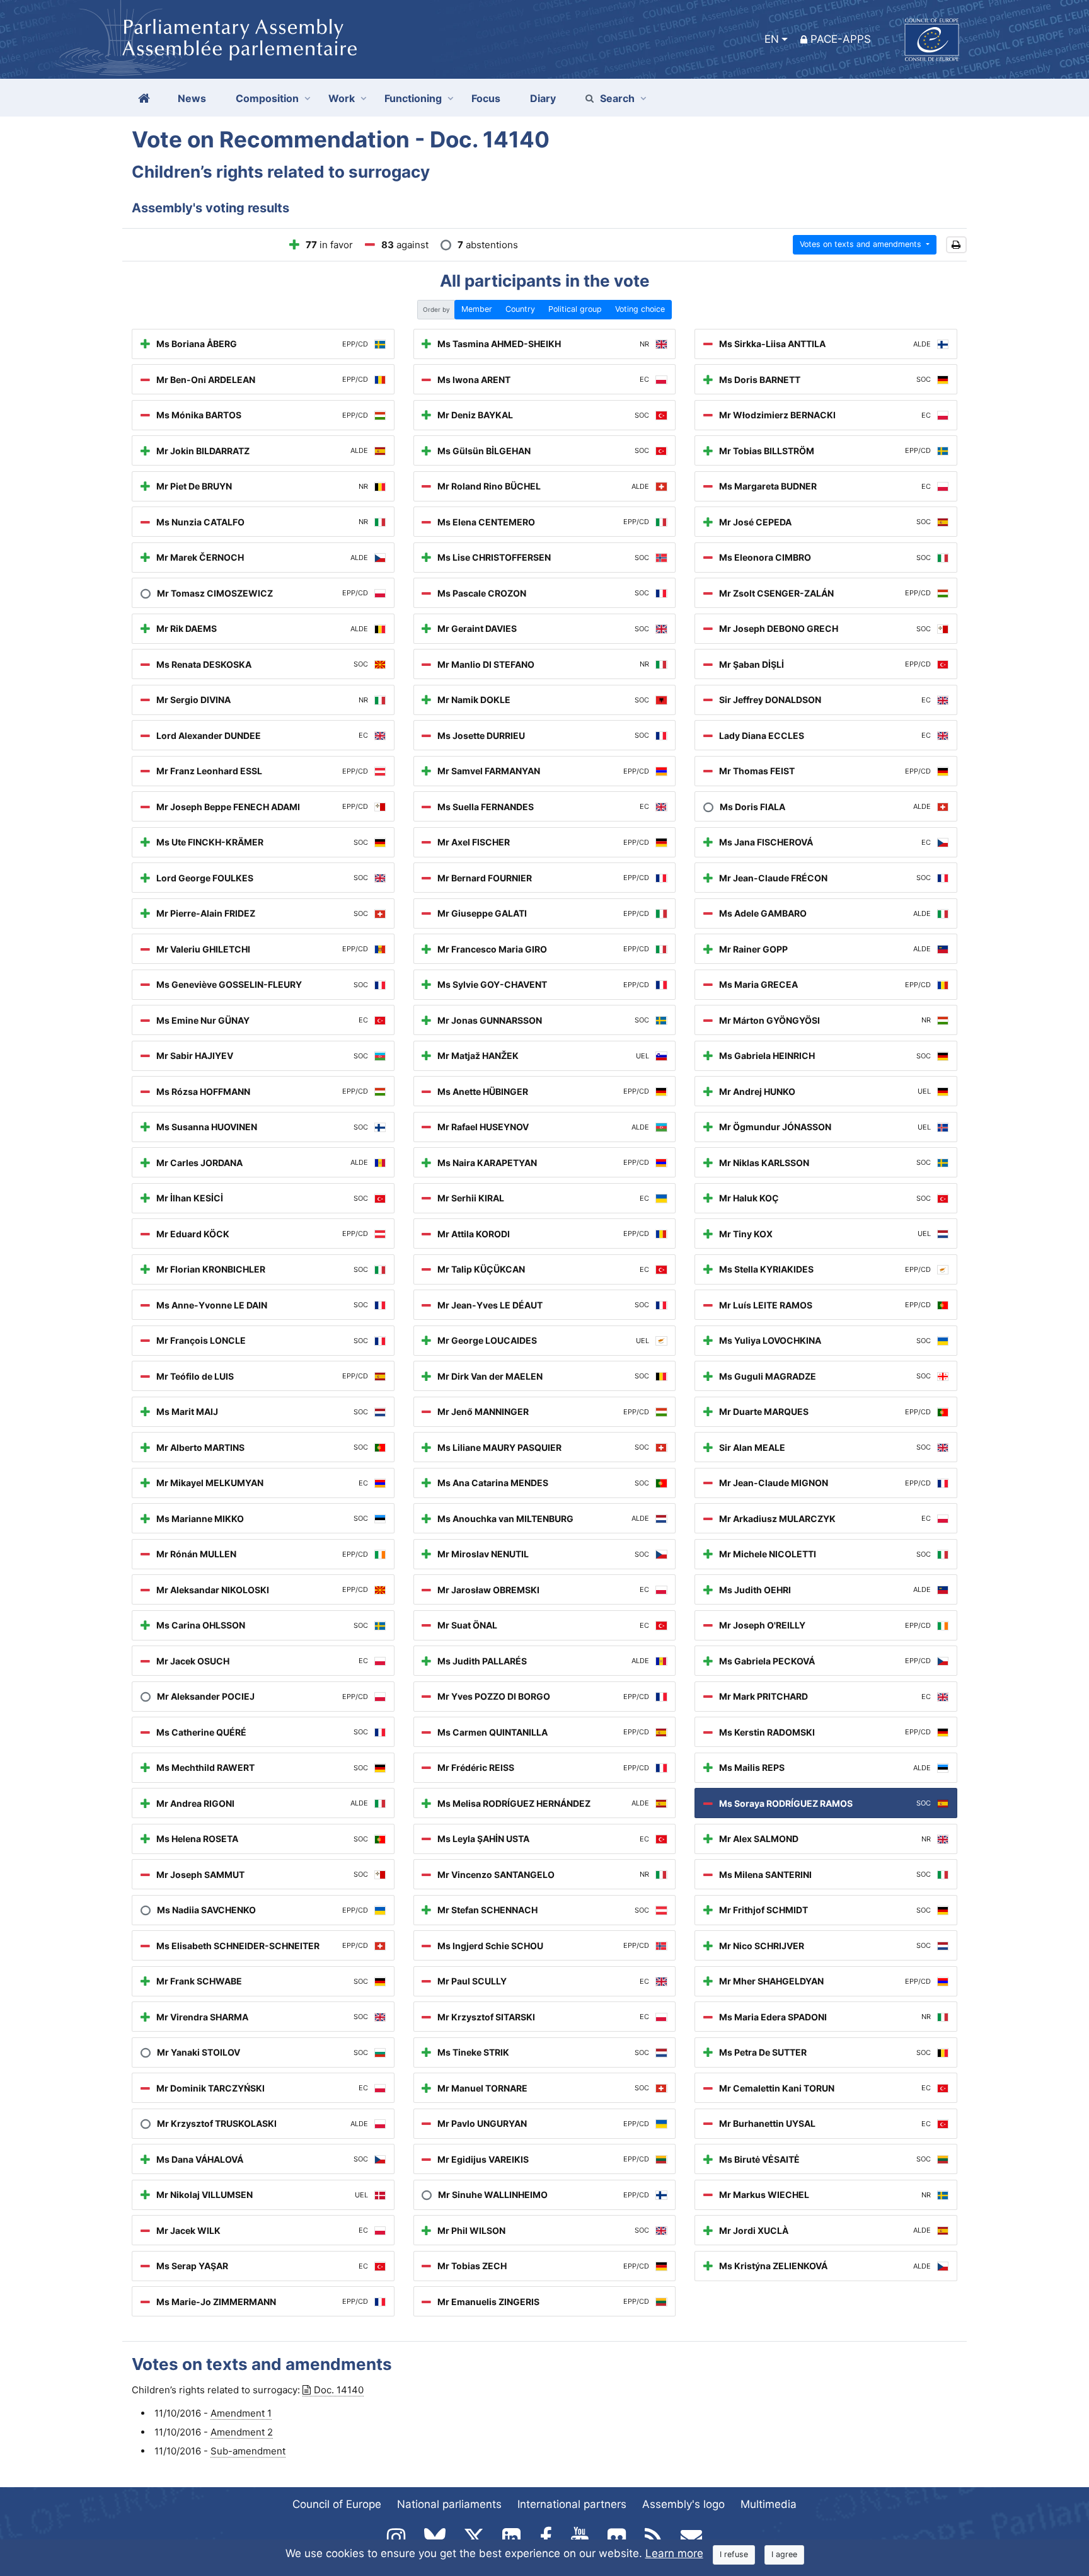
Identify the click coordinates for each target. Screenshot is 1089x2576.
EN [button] (772, 39)
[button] (956, 245)
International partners (572, 2504)
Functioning (413, 98)
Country (520, 309)
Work (342, 98)
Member (477, 309)
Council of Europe (337, 2504)
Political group (575, 309)
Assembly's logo (683, 2504)
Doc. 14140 (339, 2390)
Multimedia (769, 2504)
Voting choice (640, 309)
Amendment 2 (242, 2432)
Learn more (674, 2553)
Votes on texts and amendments (862, 244)
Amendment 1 (241, 2413)
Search (617, 98)
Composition (267, 98)
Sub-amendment (248, 2451)
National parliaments (449, 2504)
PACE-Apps (841, 39)
